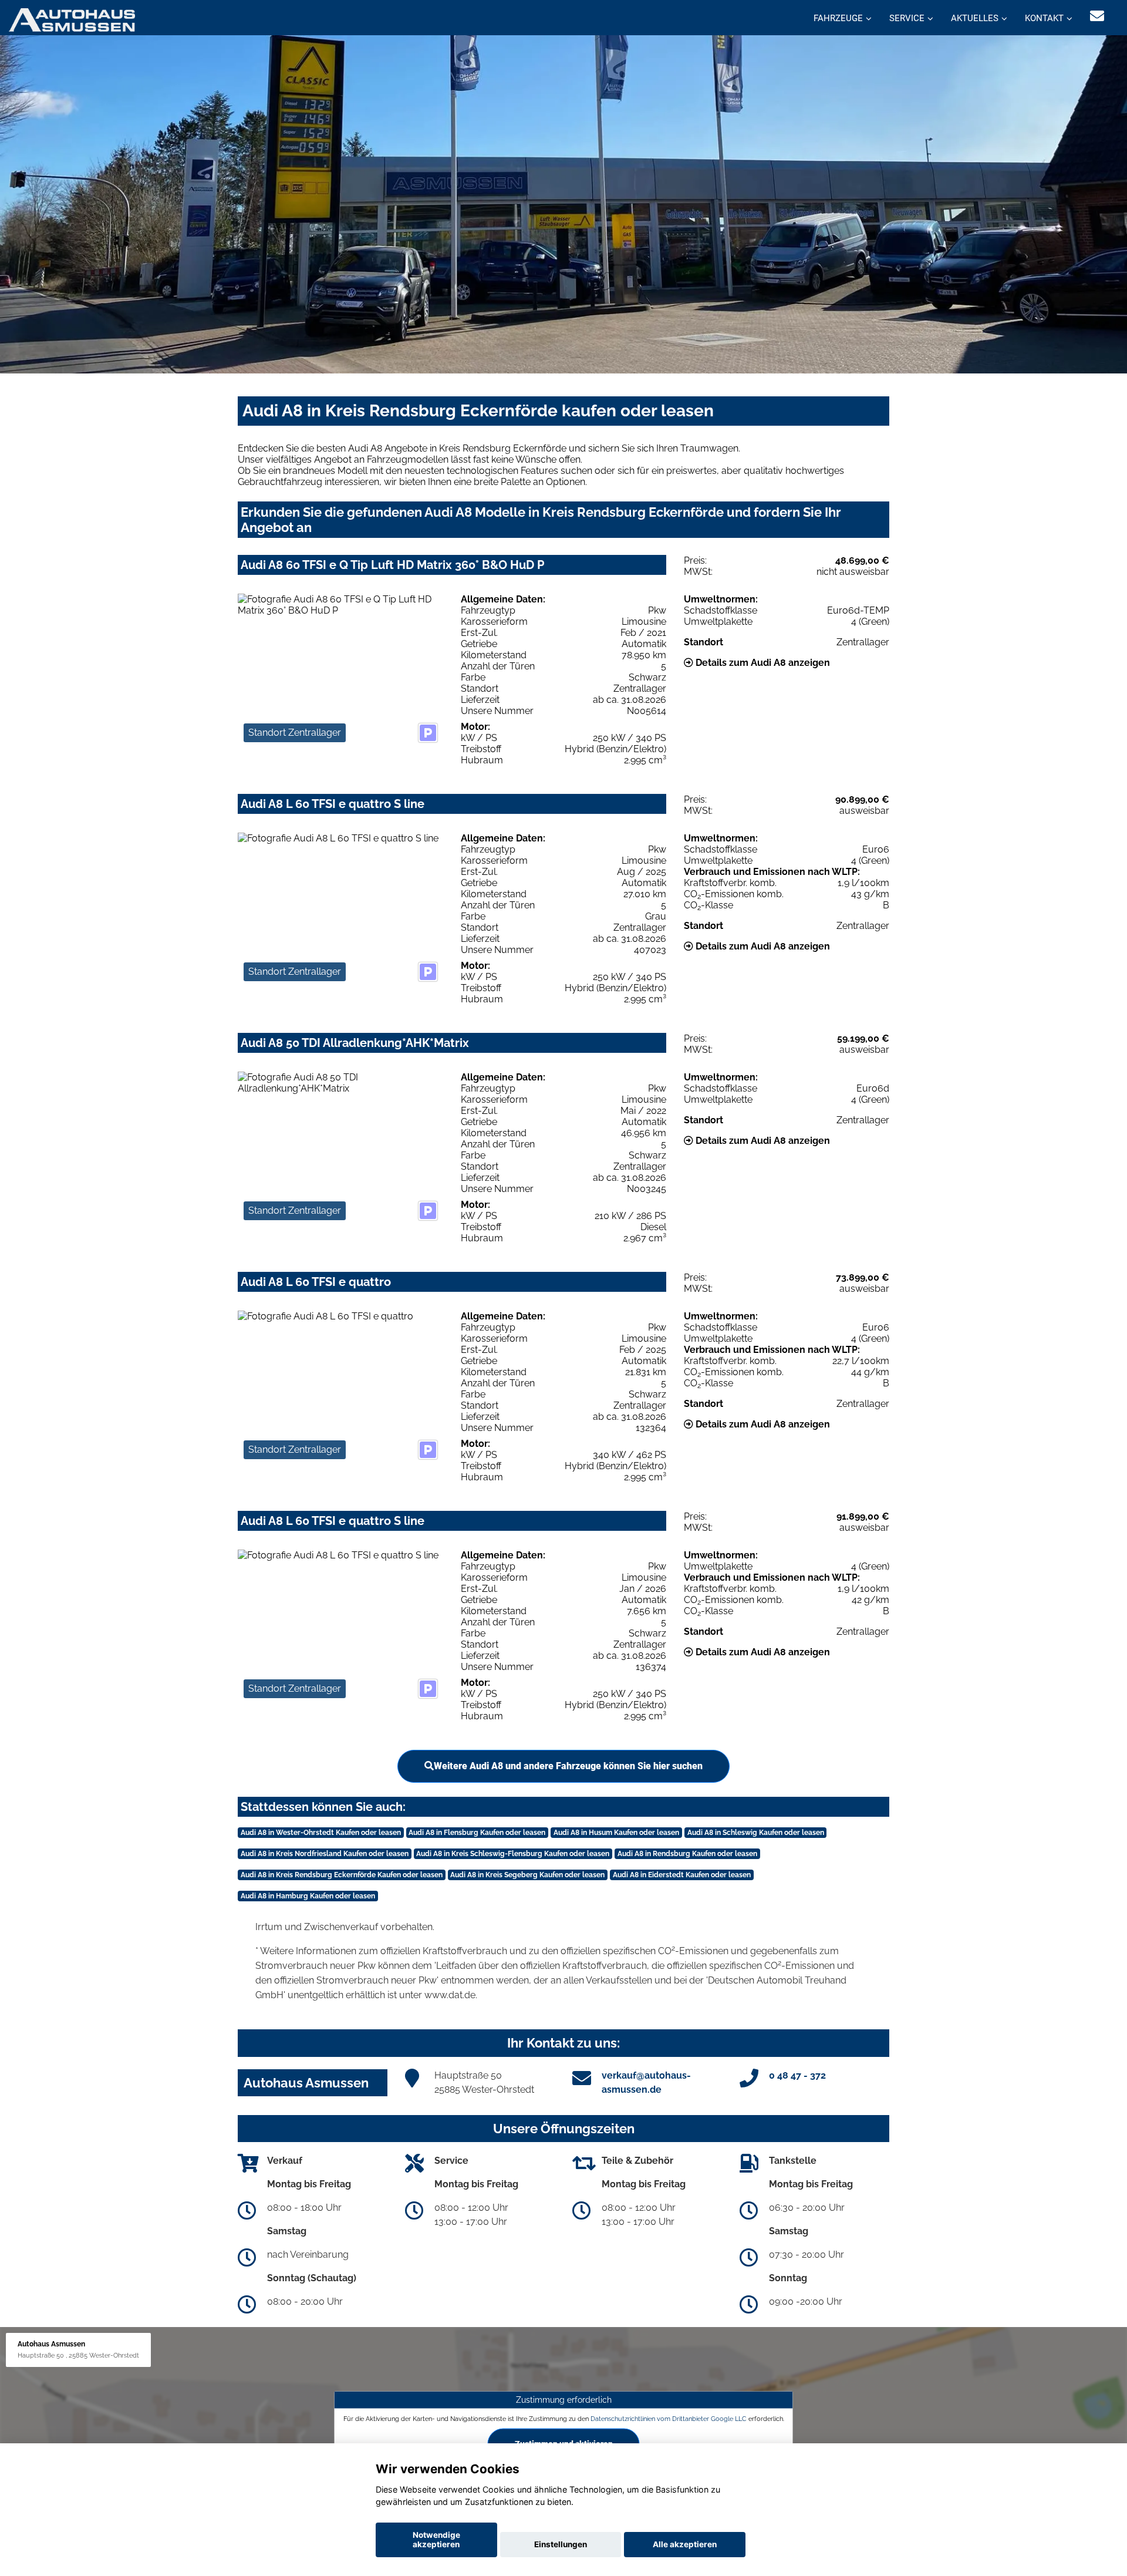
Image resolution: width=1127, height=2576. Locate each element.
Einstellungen (561, 2544)
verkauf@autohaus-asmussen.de (646, 2082)
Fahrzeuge (838, 18)
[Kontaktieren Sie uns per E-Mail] (1097, 16)
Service (907, 18)
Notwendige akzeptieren (436, 2540)
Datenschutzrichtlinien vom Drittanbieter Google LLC (669, 2419)
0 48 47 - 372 (797, 2075)
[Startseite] (72, 19)
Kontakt (1044, 18)
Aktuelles (975, 18)
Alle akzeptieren (685, 2544)
